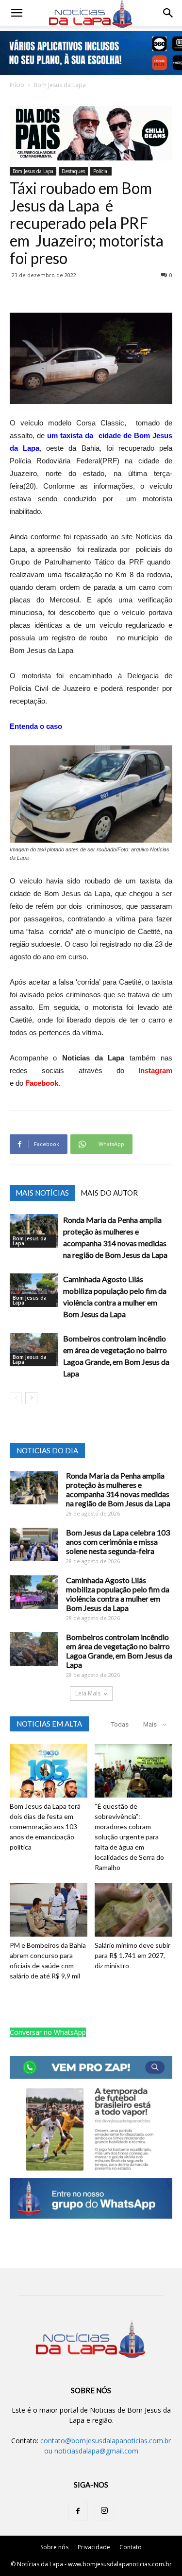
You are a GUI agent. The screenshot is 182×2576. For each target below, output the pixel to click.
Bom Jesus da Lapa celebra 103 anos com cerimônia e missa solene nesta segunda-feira (118, 1542)
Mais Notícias (42, 1193)
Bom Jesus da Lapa (60, 85)
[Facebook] (78, 2511)
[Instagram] (104, 2511)
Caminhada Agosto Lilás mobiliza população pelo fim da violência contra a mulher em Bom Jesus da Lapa (118, 1594)
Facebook (42, 1083)
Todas (120, 1724)
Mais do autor (109, 1193)
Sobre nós (54, 2547)
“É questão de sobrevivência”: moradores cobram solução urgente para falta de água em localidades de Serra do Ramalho (129, 1837)
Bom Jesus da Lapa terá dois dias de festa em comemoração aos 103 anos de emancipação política (45, 1826)
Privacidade (94, 2547)
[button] (168, 13)
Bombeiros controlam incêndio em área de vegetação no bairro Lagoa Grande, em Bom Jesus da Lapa (119, 1651)
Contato (131, 2547)
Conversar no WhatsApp (48, 2032)
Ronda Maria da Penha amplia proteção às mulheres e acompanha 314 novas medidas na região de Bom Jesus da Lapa (118, 1489)
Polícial (101, 171)
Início (17, 85)
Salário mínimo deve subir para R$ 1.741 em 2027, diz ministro (132, 1955)
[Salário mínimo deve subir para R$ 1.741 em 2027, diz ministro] (133, 1910)
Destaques (73, 171)
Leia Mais (88, 1693)
